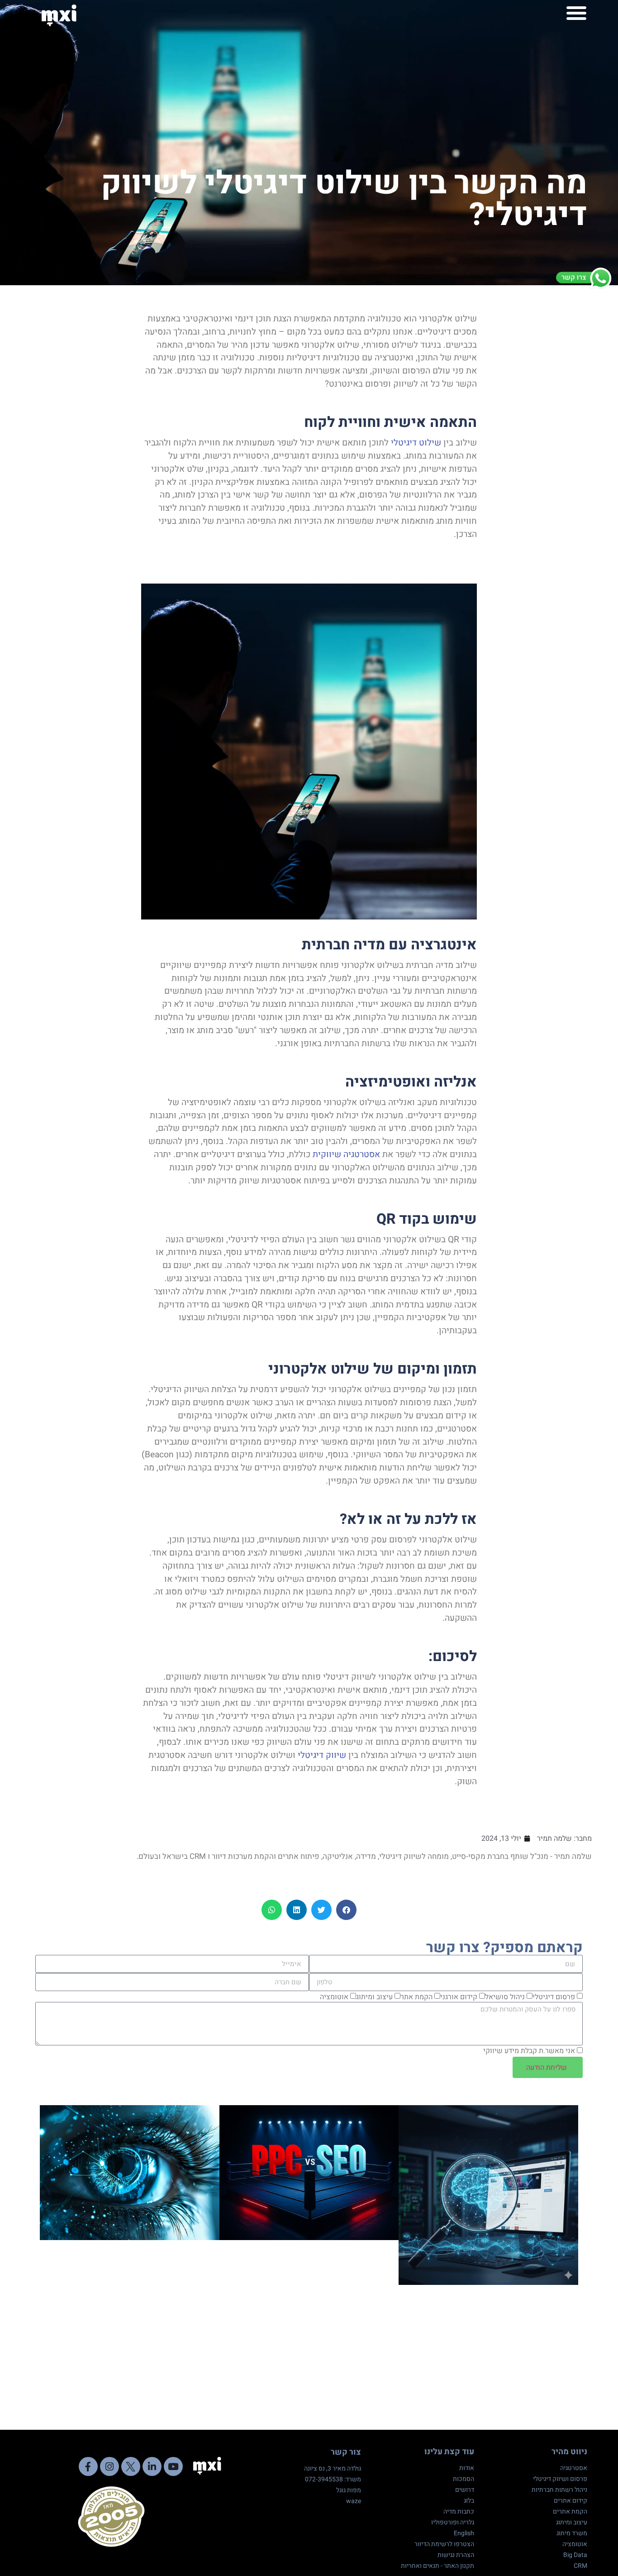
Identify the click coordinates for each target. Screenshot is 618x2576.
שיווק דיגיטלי (322, 1755)
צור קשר (346, 2452)
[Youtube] (173, 2466)
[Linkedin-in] (152, 2466)
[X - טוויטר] (131, 2466)
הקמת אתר (416, 1997)
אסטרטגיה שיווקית (346, 1154)
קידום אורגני (459, 1997)
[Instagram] (109, 2466)
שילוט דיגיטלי (416, 443)
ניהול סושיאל (505, 1997)
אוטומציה (334, 1997)
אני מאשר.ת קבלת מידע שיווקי (529, 2051)
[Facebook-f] (88, 2466)
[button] (576, 13)
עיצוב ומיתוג (374, 1997)
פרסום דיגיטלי (554, 1997)
